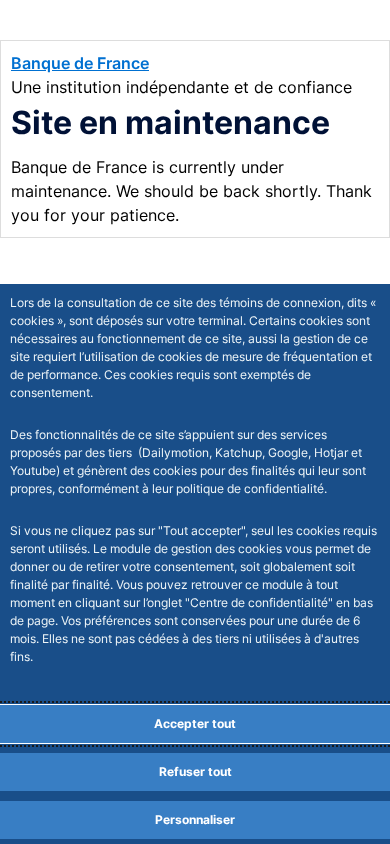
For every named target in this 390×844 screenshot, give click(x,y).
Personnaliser (195, 819)
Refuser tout (195, 771)
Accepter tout (195, 723)
